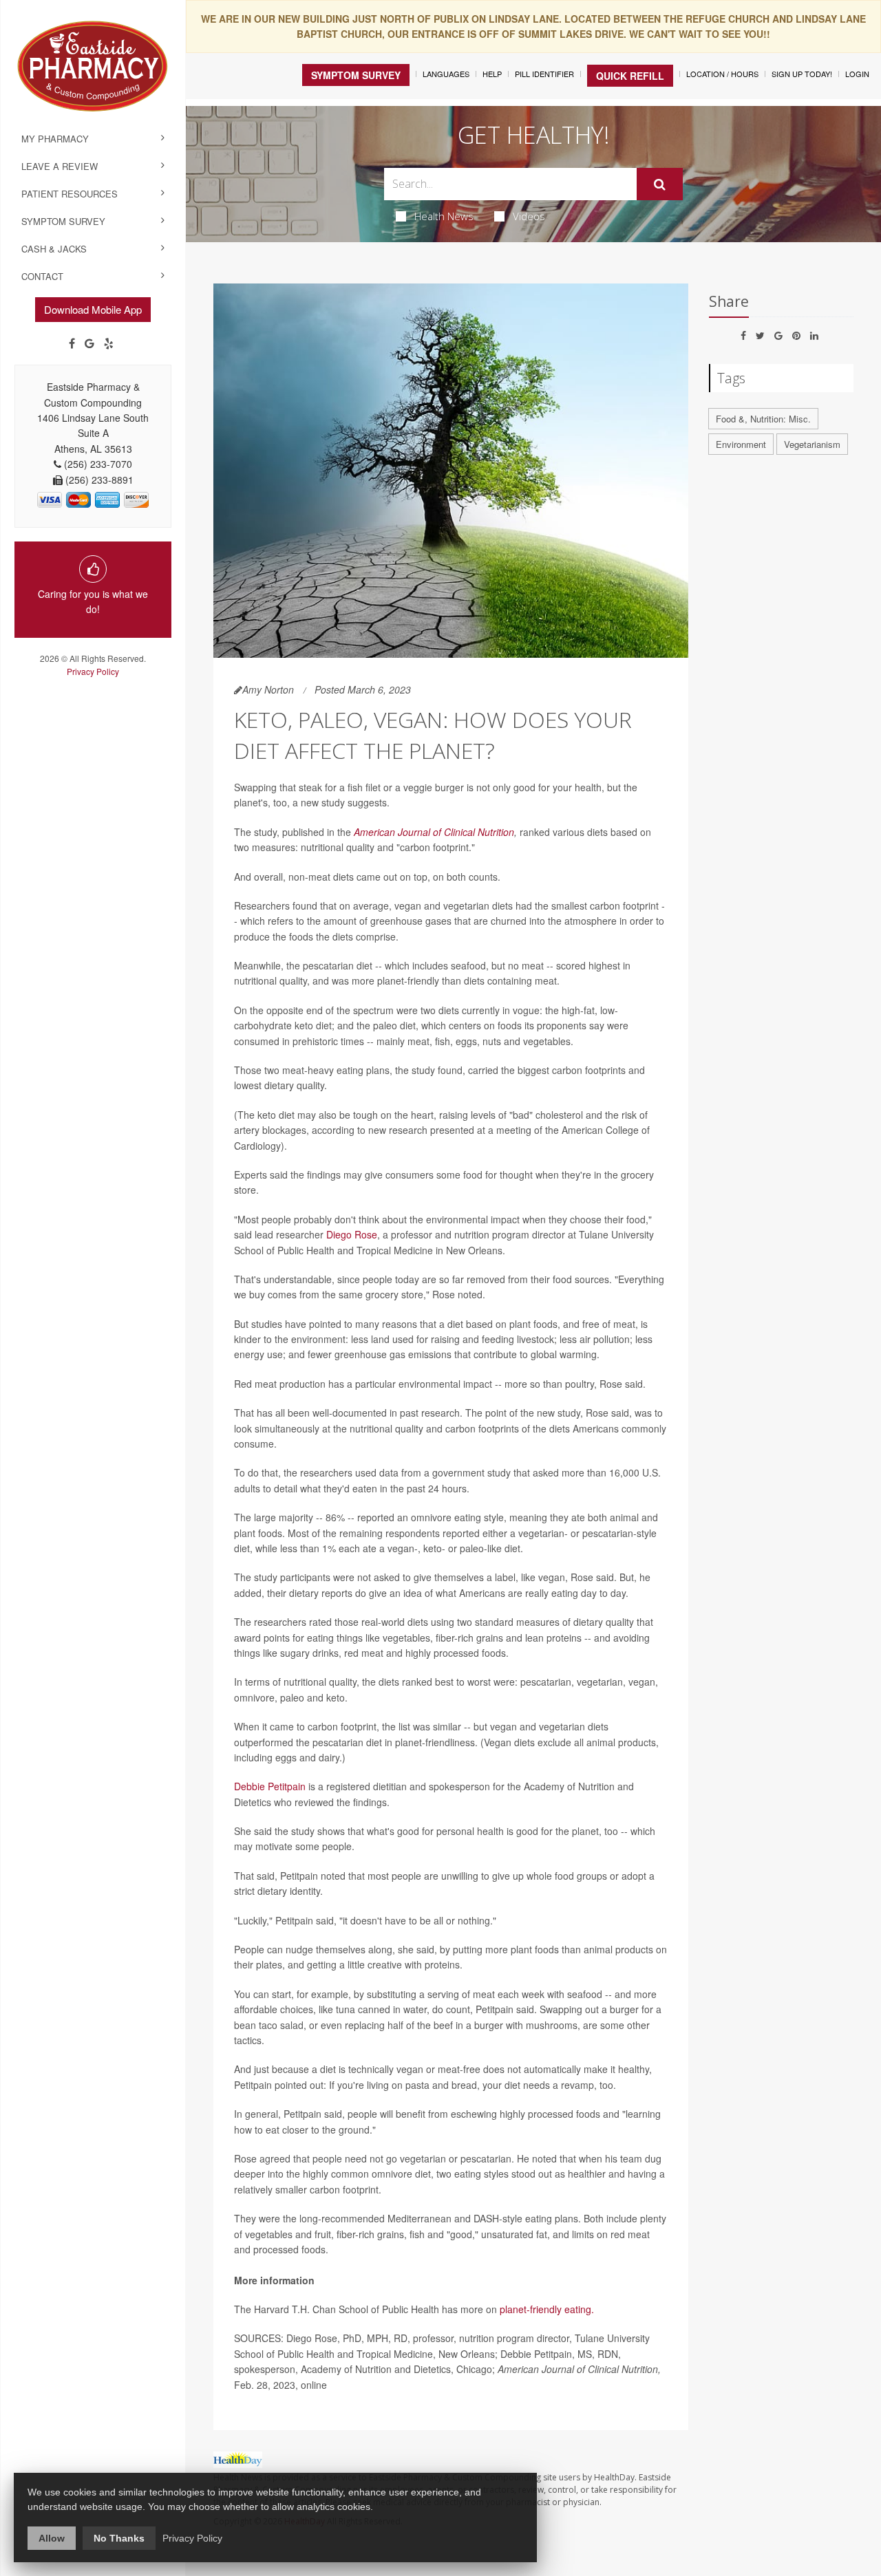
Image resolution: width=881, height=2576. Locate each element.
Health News (444, 216)
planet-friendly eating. (547, 2309)
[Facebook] (72, 343)
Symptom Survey (63, 221)
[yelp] (109, 343)
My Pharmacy (55, 139)
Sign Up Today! (802, 74)
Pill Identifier (544, 74)
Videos (529, 216)
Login (857, 74)
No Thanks (119, 2538)
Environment (741, 444)
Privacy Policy (93, 671)
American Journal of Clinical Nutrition (434, 832)
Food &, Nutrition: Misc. (763, 419)
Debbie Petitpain (270, 1786)
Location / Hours (722, 74)
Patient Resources (70, 194)
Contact (42, 276)
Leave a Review (60, 166)
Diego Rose (352, 1234)
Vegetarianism (812, 444)
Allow (52, 2538)
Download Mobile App (93, 309)
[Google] (89, 343)
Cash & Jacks (54, 249)
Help (492, 74)
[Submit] (660, 184)
